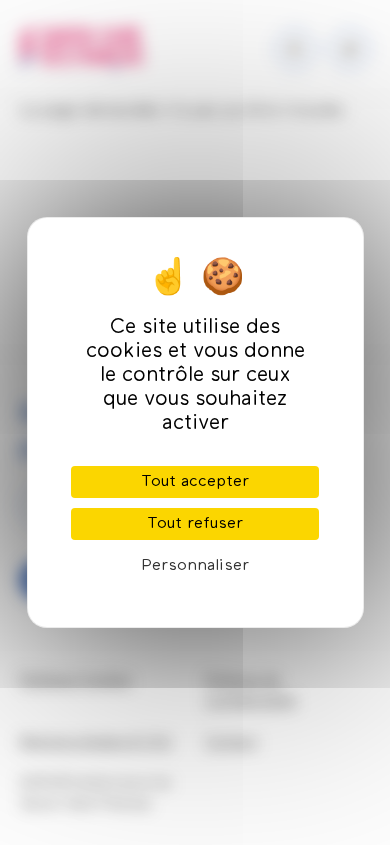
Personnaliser (195, 566)
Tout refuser (195, 524)
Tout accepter (195, 482)
